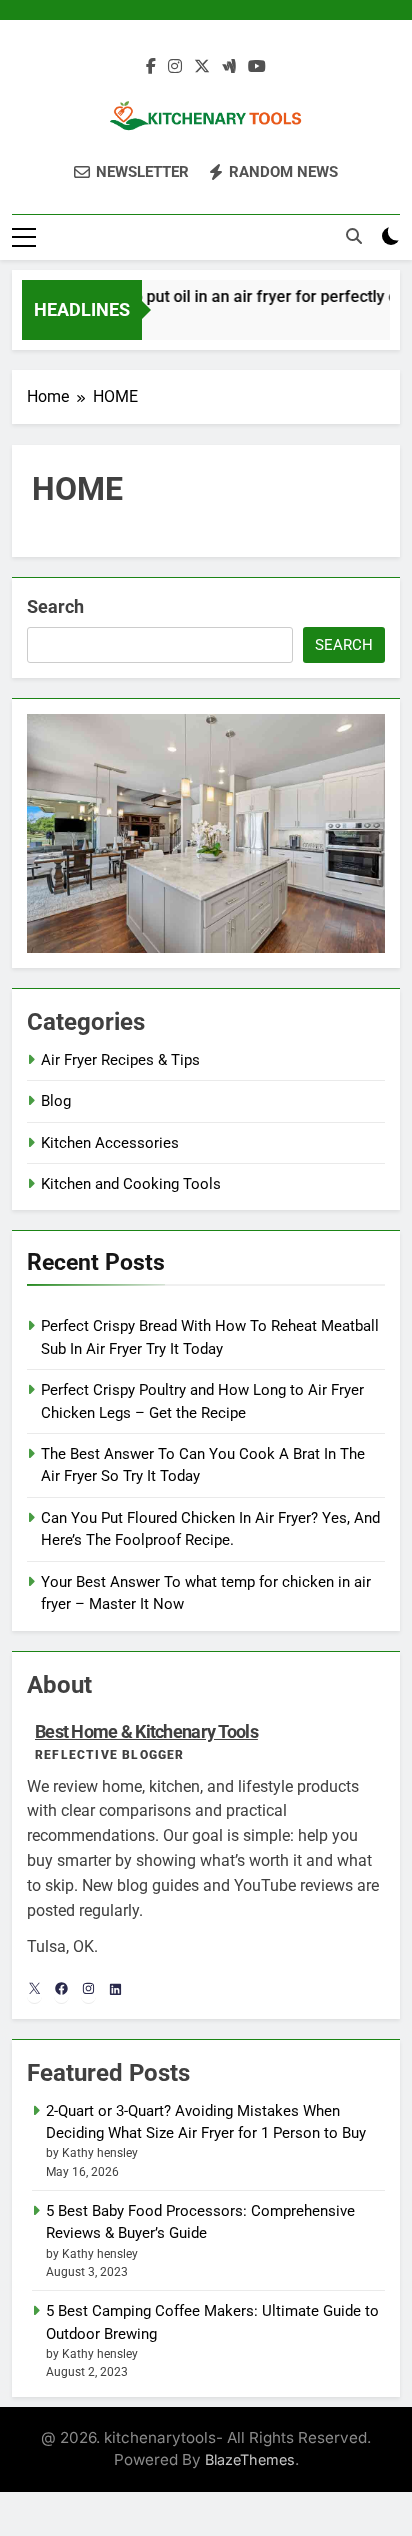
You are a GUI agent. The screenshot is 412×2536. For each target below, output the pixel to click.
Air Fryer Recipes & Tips (120, 1060)
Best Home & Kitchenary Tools (146, 1731)
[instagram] (175, 67)
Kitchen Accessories (110, 1143)
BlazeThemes (250, 2459)
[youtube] (257, 67)
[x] (202, 67)
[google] (229, 67)
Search (55, 606)
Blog (56, 1101)
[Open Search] (354, 236)
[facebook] (151, 67)
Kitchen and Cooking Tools (131, 1184)
